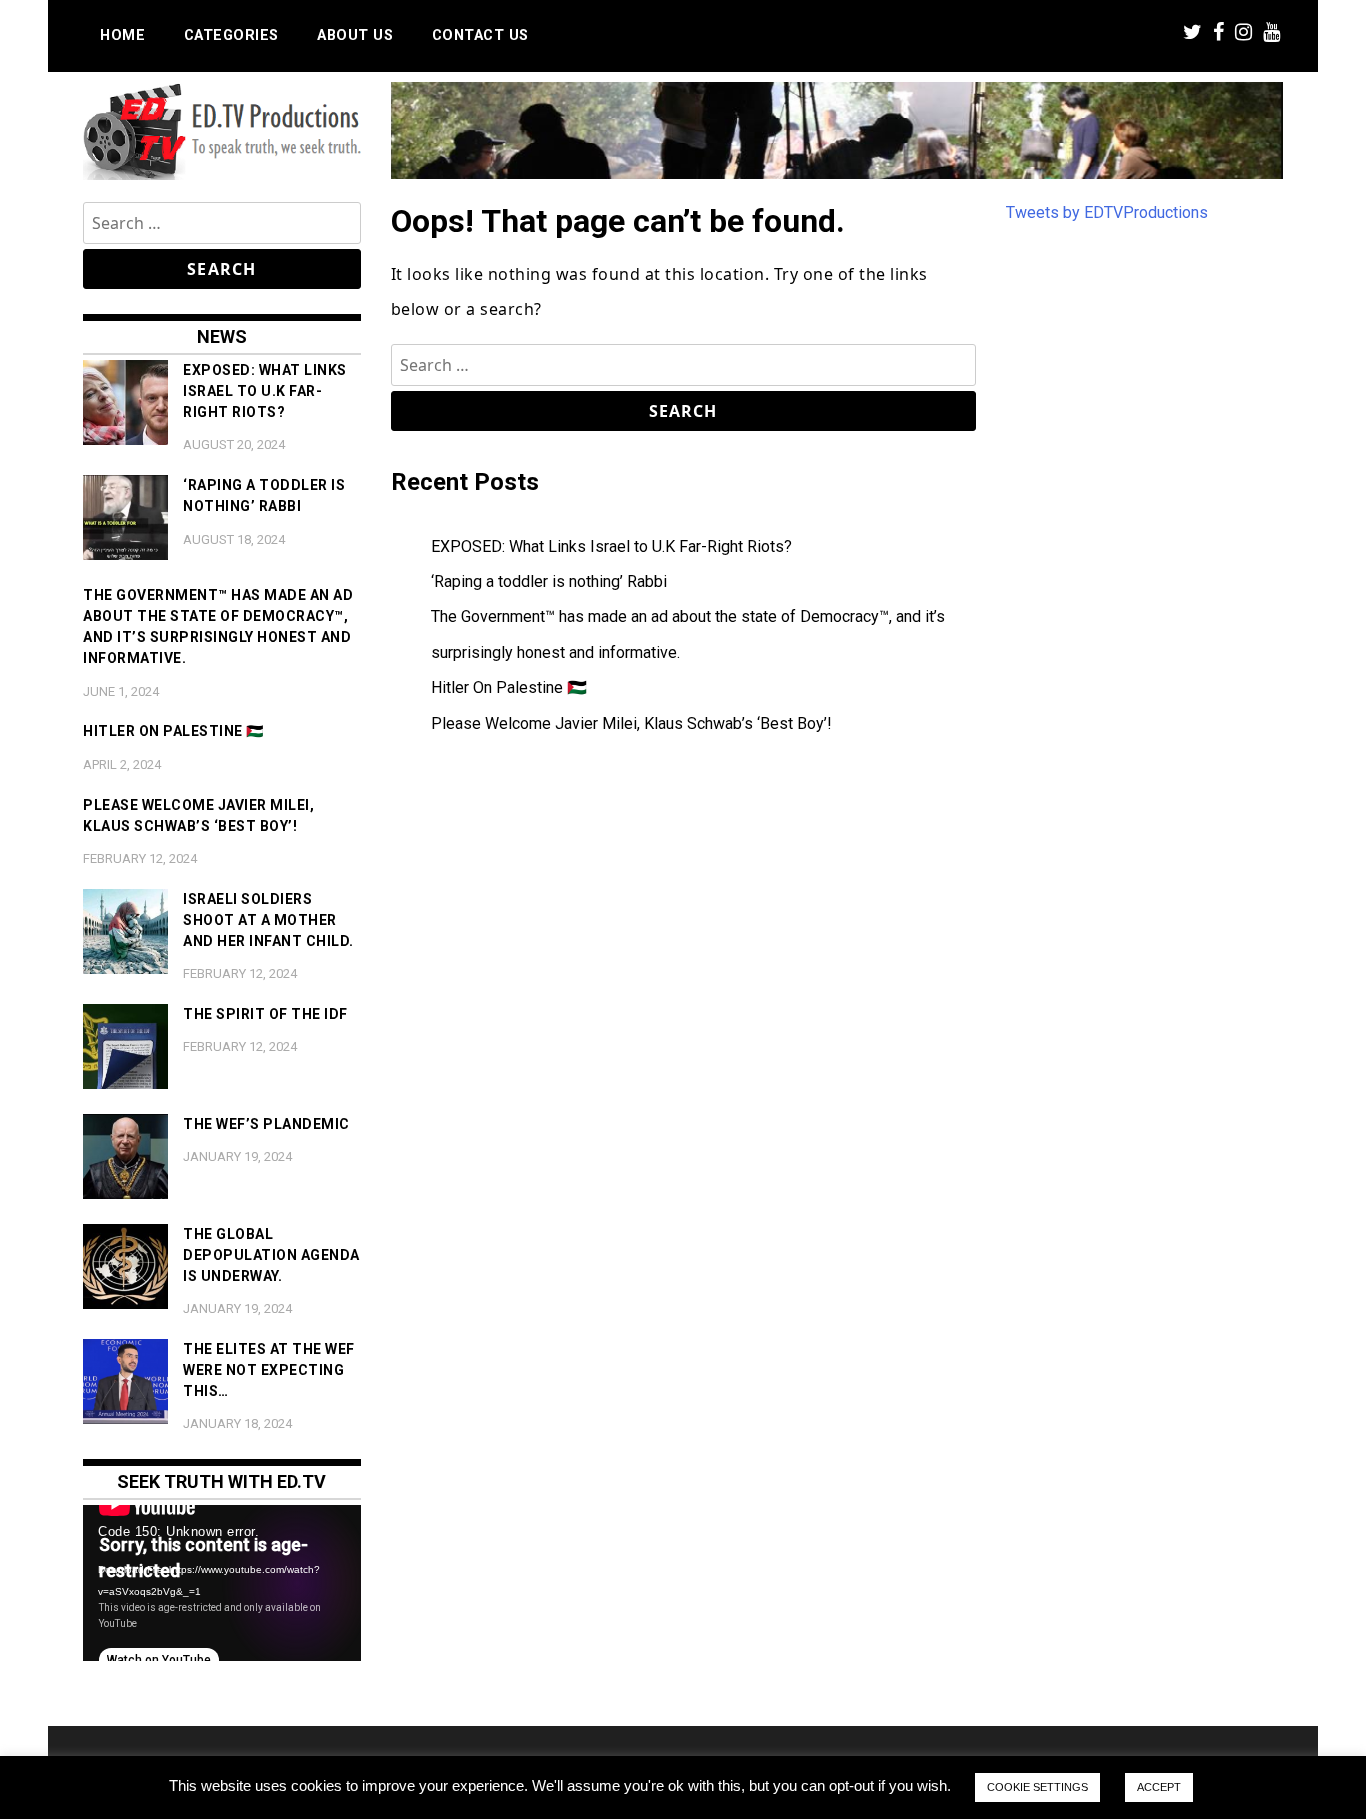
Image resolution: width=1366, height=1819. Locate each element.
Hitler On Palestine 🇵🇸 (509, 687)
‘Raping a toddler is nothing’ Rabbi (549, 581)
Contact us (480, 35)
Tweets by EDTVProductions (1107, 212)
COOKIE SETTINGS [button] (1037, 1787)
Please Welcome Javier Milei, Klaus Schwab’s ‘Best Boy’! (631, 723)
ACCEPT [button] (1159, 1787)
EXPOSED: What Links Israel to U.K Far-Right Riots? (611, 546)
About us (355, 35)
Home (122, 35)
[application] (222, 1583)
